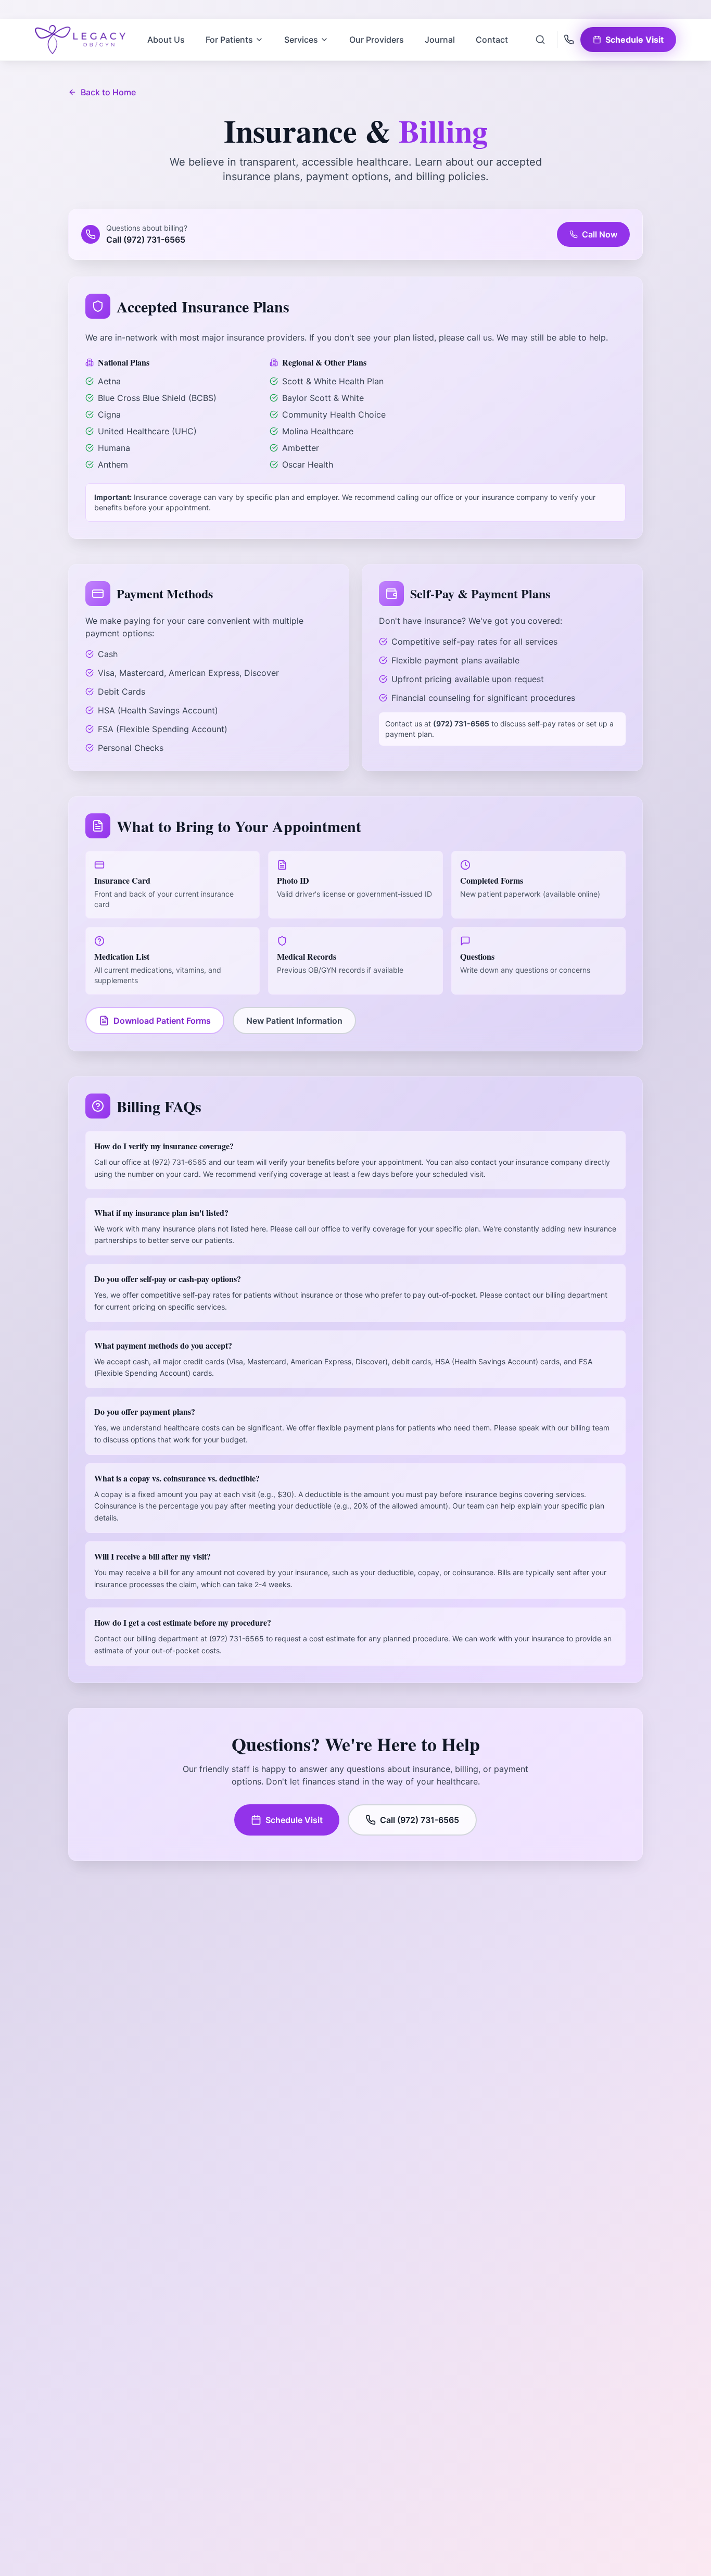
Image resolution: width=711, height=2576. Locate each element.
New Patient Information (294, 1021)
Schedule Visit (294, 1820)
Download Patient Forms (162, 1021)
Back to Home (108, 92)
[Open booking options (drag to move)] (677, 2542)
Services (301, 40)
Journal (440, 40)
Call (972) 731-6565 (420, 1820)
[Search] (540, 40)
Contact (492, 40)
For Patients (229, 40)
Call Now (600, 234)
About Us (166, 40)
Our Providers (377, 40)
